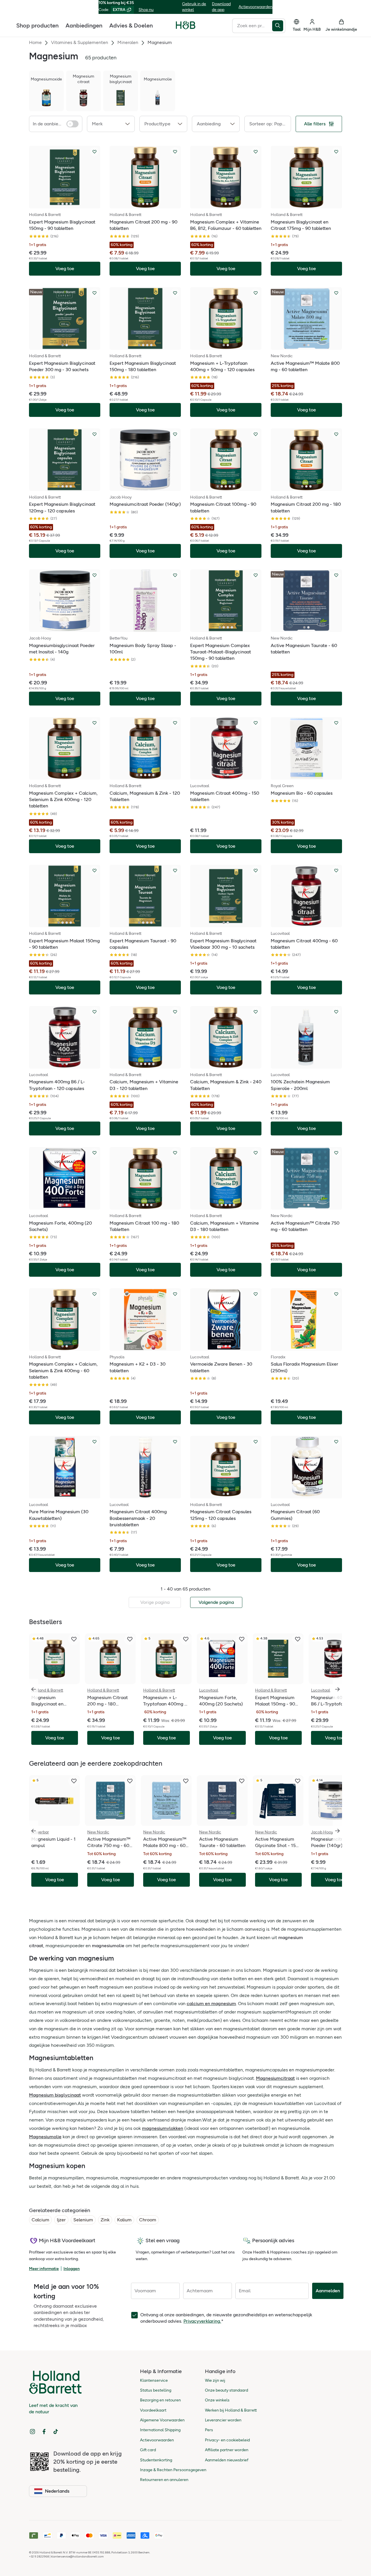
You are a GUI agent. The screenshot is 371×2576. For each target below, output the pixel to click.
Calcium (40, 2220)
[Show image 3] (67, 204)
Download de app (221, 7)
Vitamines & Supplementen (80, 42)
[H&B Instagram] (32, 2432)
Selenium (83, 2220)
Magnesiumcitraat (275, 2078)
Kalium (124, 2220)
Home (35, 42)
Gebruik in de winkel (194, 7)
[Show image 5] (234, 486)
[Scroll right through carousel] (337, 1689)
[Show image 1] (59, 204)
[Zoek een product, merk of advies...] (279, 25)
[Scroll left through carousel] (34, 1689)
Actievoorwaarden (255, 7)
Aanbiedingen (84, 25)
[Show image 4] (71, 204)
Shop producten (37, 25)
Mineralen (128, 42)
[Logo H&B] (186, 28)
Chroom (148, 2220)
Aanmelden (328, 2291)
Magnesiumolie (45, 2137)
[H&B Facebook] (44, 2432)
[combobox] (252, 25)
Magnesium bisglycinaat (55, 2095)
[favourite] (74, 1639)
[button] (111, 124)
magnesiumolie (109, 1946)
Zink (105, 2220)
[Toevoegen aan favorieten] (94, 152)
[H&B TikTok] (56, 2432)
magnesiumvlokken (163, 2128)
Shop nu (146, 10)
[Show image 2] (63, 204)
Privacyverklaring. (202, 2321)
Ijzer (61, 2220)
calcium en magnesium (211, 2004)
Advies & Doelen (131, 25)
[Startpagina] (186, 25)
